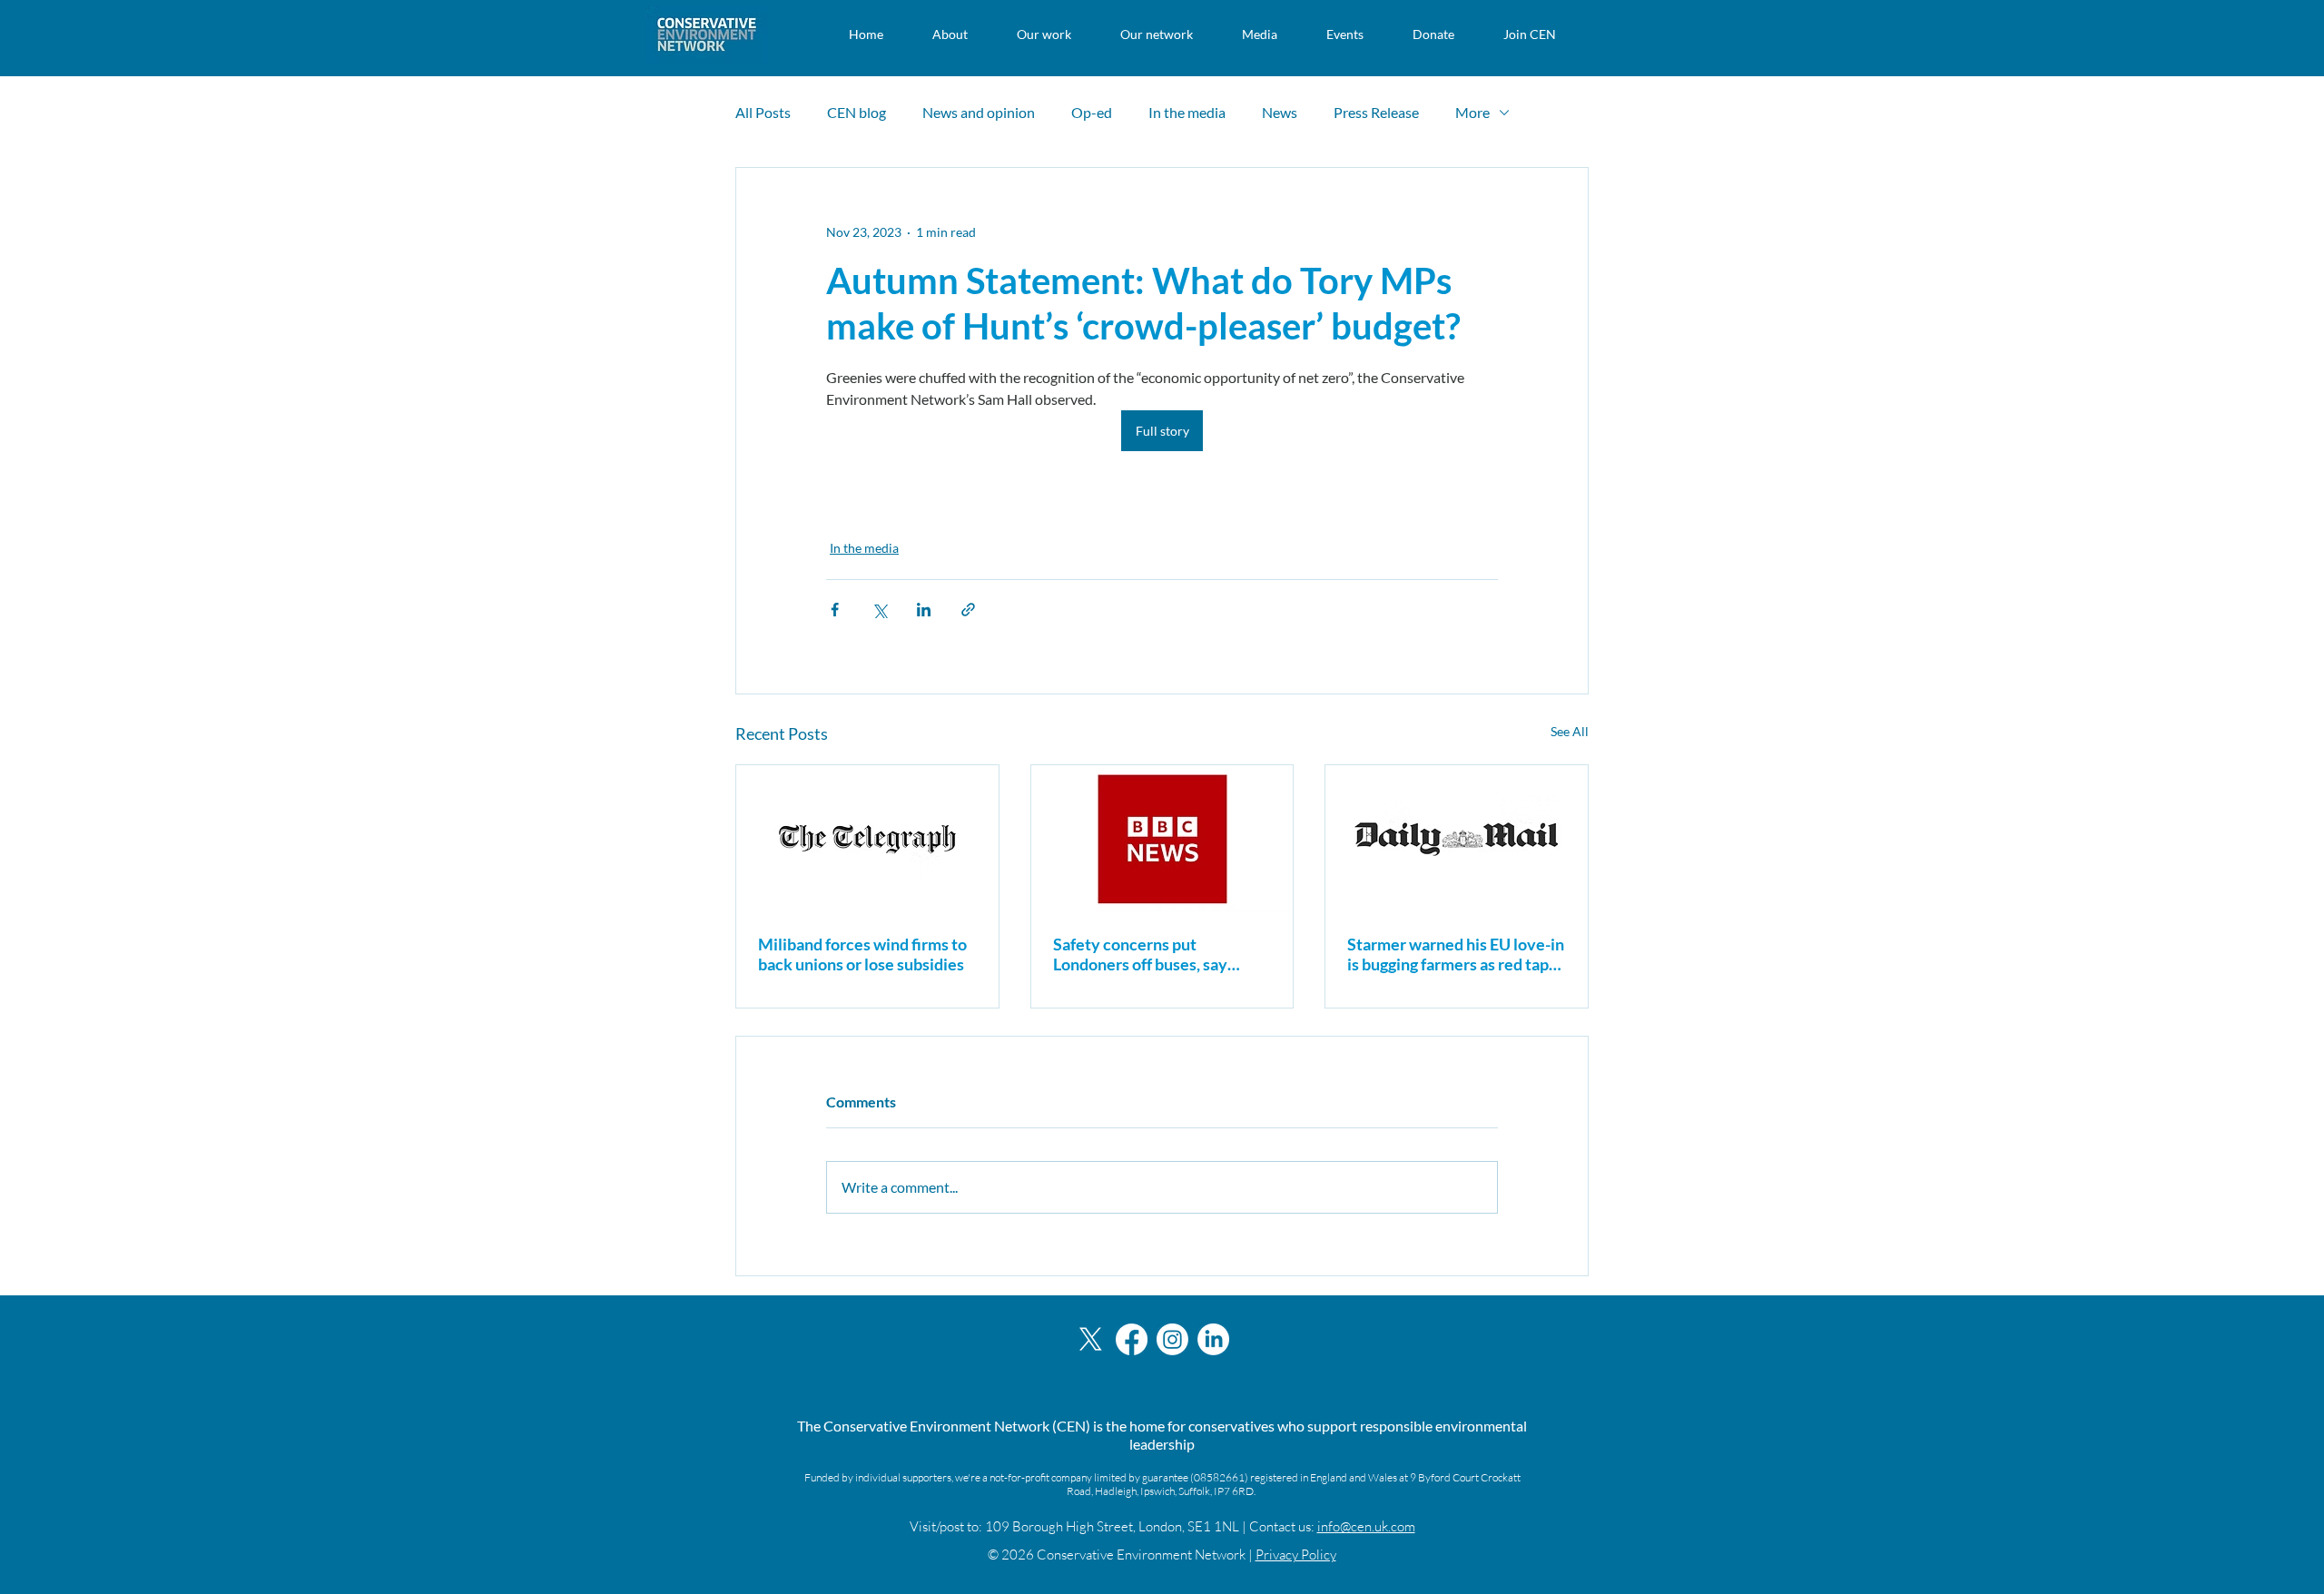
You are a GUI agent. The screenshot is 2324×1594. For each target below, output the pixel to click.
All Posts (763, 112)
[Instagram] (1172, 1339)
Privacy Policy (1296, 1555)
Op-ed (1092, 112)
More (1472, 112)
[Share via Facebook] (835, 610)
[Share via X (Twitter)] (879, 610)
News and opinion (979, 112)
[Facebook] (1132, 1339)
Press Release (1376, 112)
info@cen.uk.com (1366, 1526)
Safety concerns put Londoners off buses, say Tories (1140, 954)
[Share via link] (968, 610)
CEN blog (857, 112)
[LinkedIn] (1213, 1339)
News (1280, 112)
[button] (950, 34)
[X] (1091, 1339)
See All (1570, 731)
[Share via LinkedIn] (924, 610)
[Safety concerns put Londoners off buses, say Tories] (1162, 839)
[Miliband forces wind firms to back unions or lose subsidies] (867, 839)
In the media (1187, 112)
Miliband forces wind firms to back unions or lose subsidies (862, 954)
